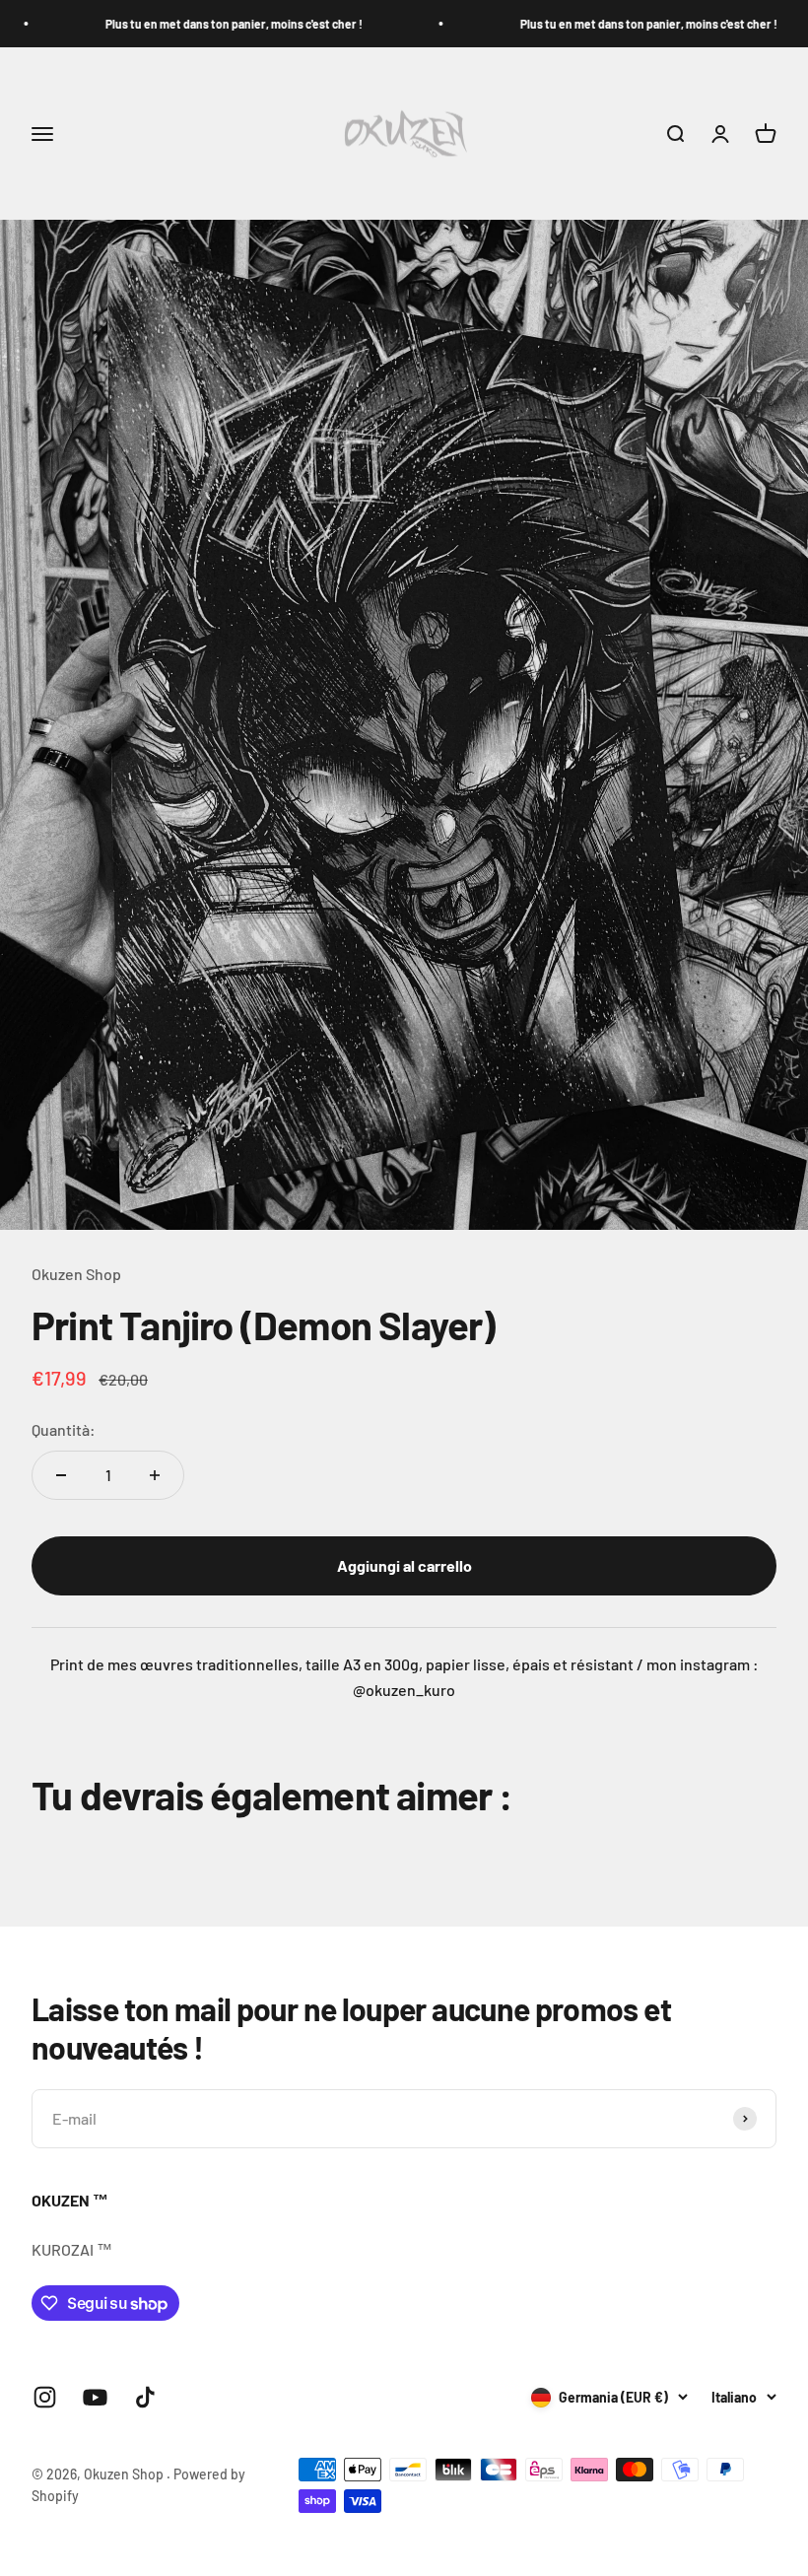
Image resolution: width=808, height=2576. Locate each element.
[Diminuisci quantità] (61, 1475)
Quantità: (64, 1429)
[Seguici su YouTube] (95, 2397)
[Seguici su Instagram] (45, 2397)
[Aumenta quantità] (155, 1475)
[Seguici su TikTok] (145, 2397)
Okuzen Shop (76, 1274)
